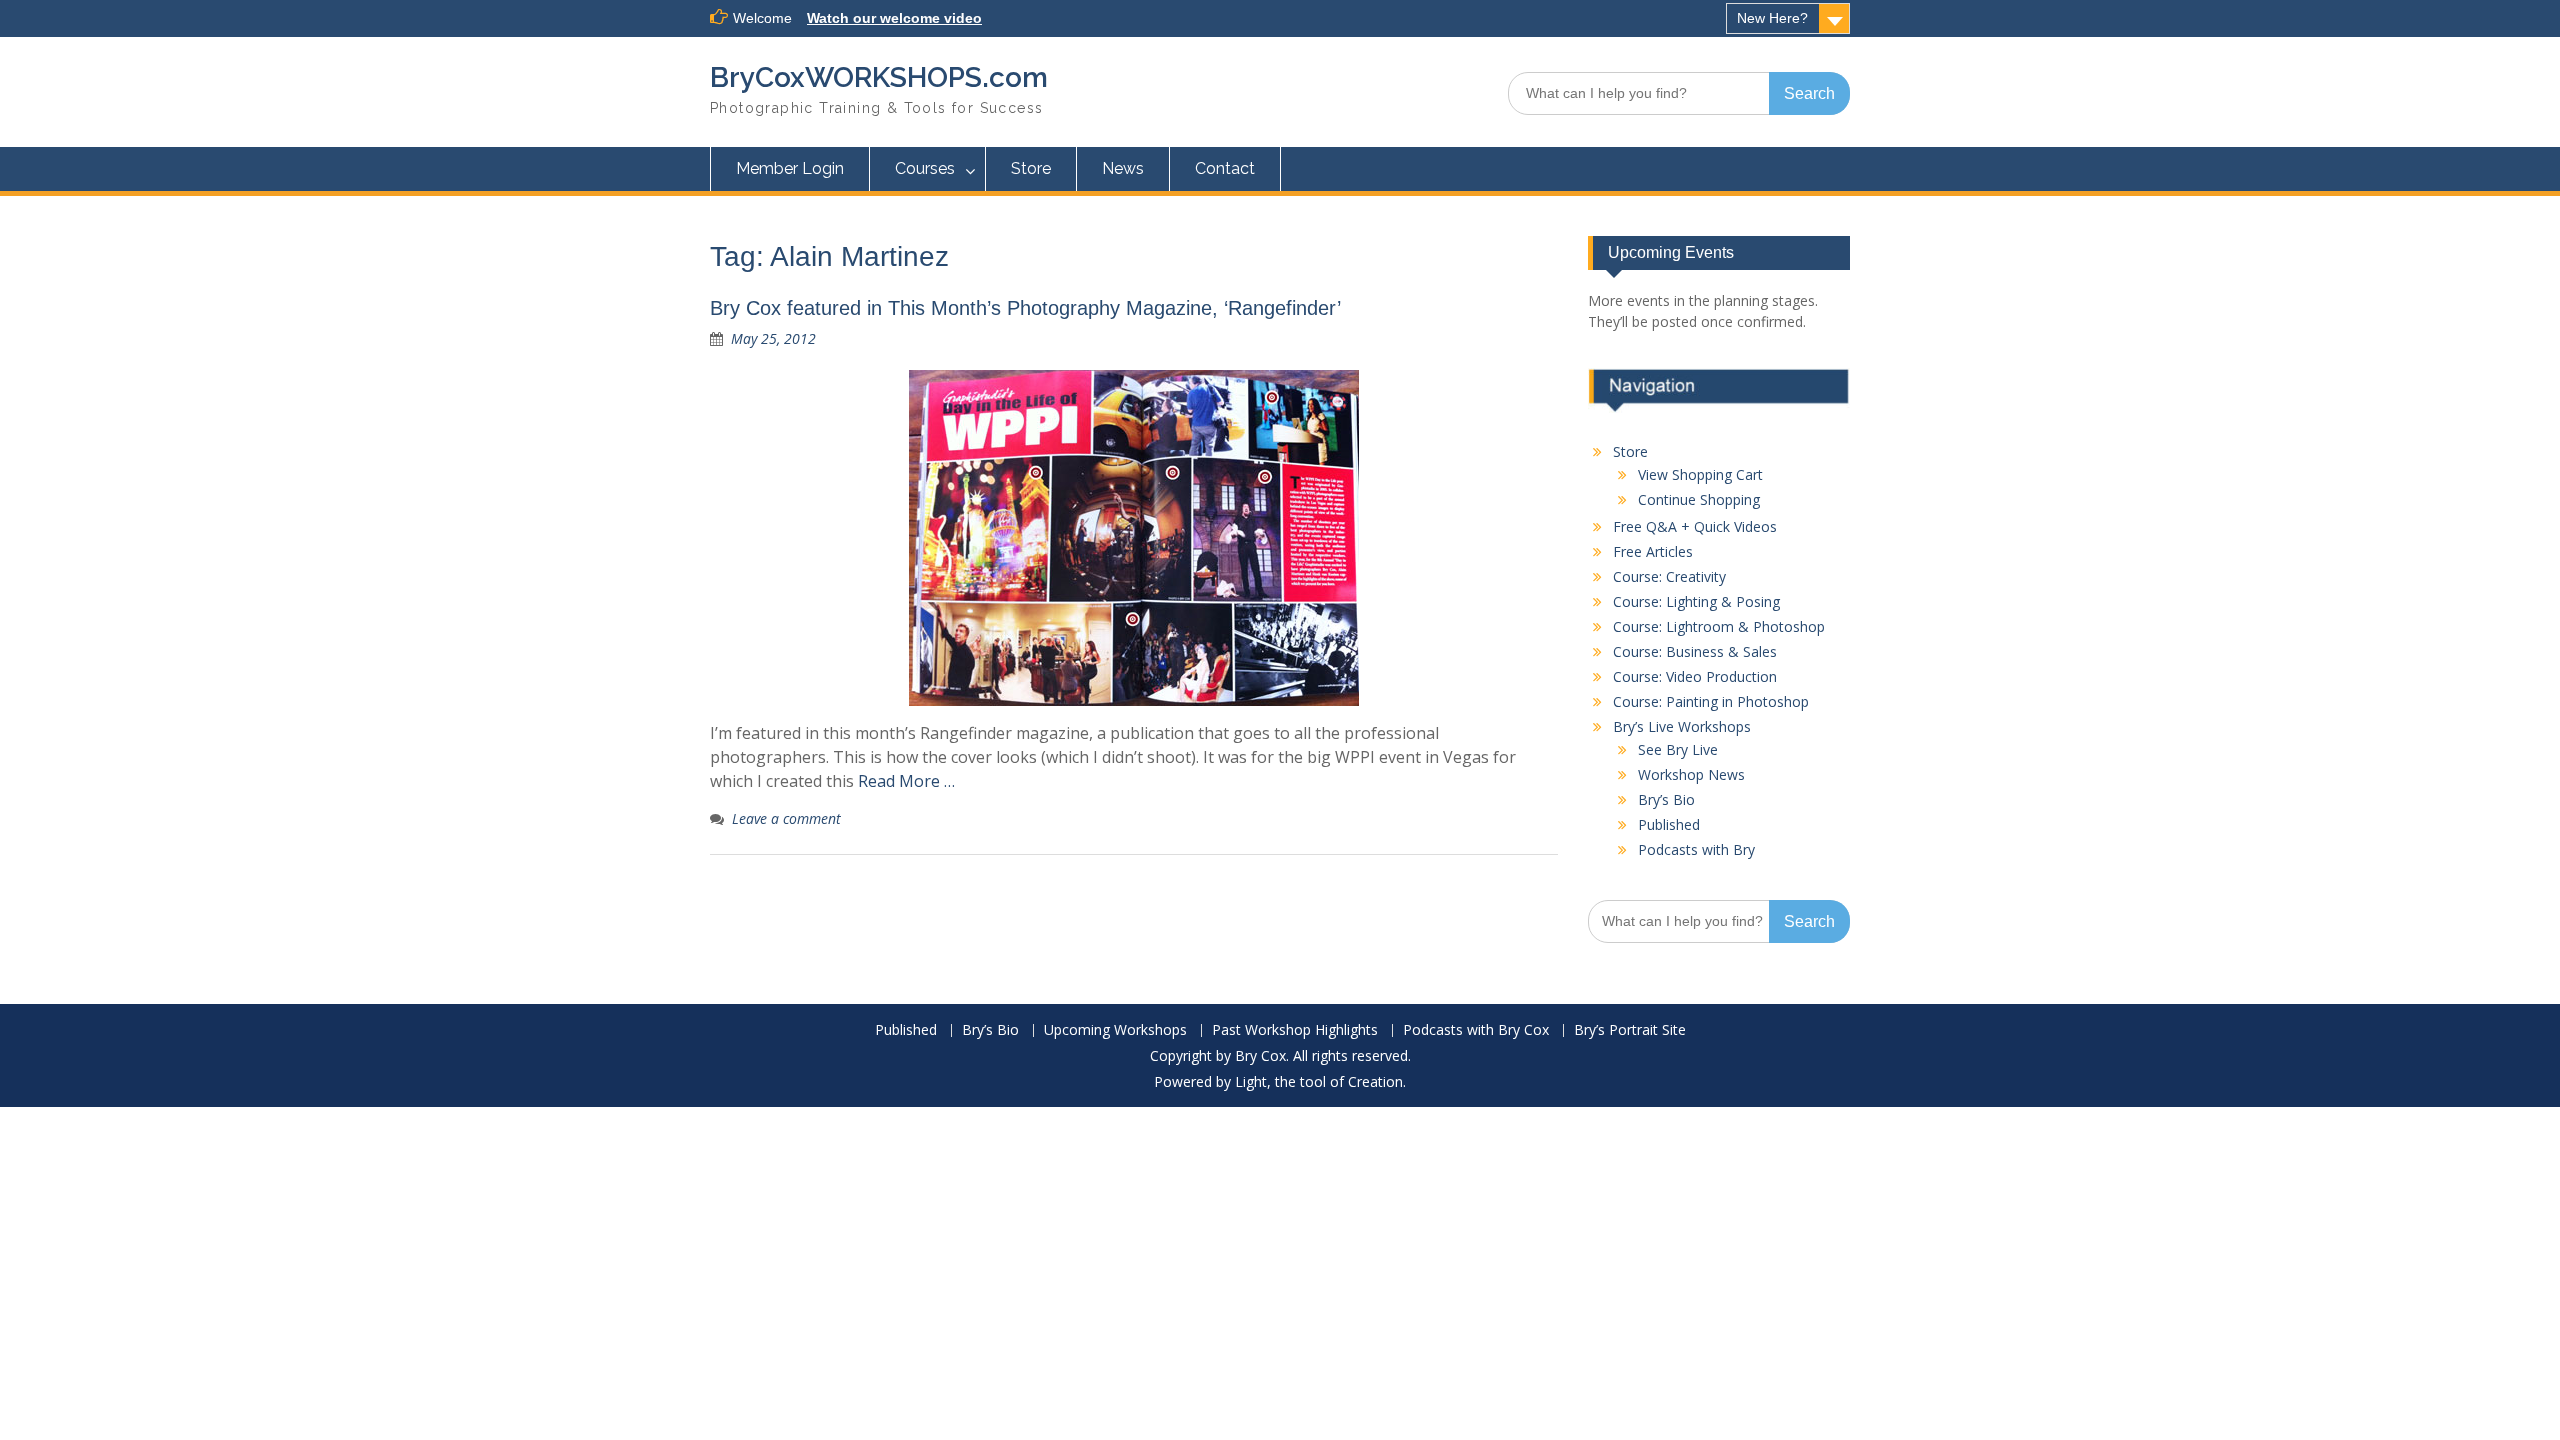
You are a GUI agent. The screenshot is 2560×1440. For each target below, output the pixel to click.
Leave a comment (786, 818)
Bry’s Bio (1666, 799)
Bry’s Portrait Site (1630, 1030)
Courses (925, 168)
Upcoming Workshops (1115, 1030)
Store (1031, 168)
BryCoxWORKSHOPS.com (879, 77)
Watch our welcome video (894, 18)
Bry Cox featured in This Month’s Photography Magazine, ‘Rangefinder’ (1025, 308)
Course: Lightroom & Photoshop (1719, 626)
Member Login (790, 168)
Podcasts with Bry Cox (1476, 1030)
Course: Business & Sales (1695, 651)
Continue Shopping (1699, 499)
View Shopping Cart (1700, 474)
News (1123, 168)
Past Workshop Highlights (1295, 1030)
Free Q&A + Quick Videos (1695, 526)
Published (1669, 824)
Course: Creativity (1669, 576)
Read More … (906, 781)
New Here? (1772, 18)
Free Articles (1653, 551)
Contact (1225, 168)
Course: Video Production (1695, 676)
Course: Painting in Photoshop (1711, 701)
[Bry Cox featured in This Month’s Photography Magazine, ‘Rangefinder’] (1134, 538)
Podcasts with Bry (1696, 849)
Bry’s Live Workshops (1682, 726)
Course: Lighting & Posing (1696, 601)
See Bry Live (1678, 749)
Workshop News (1691, 774)
